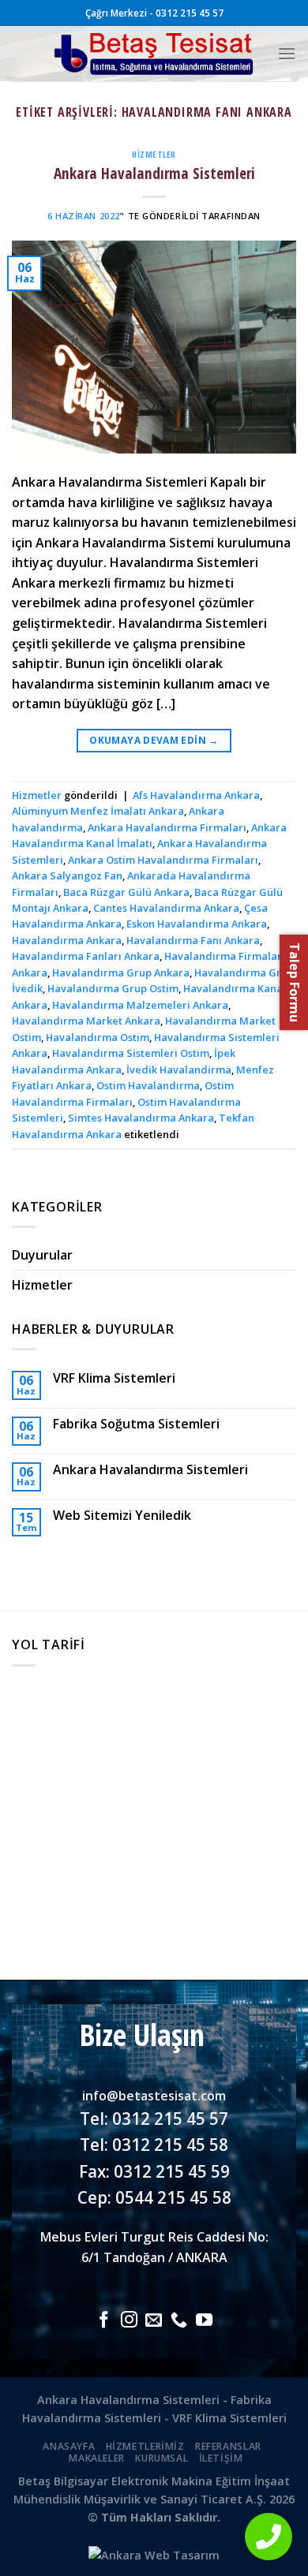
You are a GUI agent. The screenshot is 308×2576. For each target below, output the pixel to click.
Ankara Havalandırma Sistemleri (154, 173)
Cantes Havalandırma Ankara (166, 908)
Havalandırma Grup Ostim (113, 988)
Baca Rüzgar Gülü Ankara (126, 892)
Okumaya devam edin (154, 740)
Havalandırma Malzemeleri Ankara (140, 1005)
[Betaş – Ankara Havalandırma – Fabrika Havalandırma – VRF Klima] (154, 54)
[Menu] (287, 53)
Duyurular (42, 1255)
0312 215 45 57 (170, 2119)
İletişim (221, 2458)
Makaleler (97, 2458)
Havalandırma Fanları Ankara (86, 956)
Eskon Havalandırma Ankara (197, 924)
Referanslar (228, 2446)
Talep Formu (295, 982)
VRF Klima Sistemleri (114, 1378)
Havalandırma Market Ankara (86, 1021)
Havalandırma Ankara (67, 940)
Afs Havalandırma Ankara (196, 795)
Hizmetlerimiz (145, 2446)
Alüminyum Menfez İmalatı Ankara (98, 811)
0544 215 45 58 (173, 2197)
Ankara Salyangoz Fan (67, 875)
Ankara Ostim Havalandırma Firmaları (163, 860)
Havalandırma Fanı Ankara (193, 940)
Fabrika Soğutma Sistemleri (136, 1424)
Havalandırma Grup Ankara (121, 973)
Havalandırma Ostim (98, 1037)
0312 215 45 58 (170, 2145)
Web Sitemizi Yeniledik (122, 1516)
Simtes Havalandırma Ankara (141, 1118)
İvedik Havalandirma (179, 1070)
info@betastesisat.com (154, 2096)
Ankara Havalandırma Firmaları (167, 827)
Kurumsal (162, 2458)
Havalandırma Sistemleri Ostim (131, 1053)
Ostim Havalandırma (148, 1085)
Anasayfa (69, 2446)
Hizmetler (154, 154)
